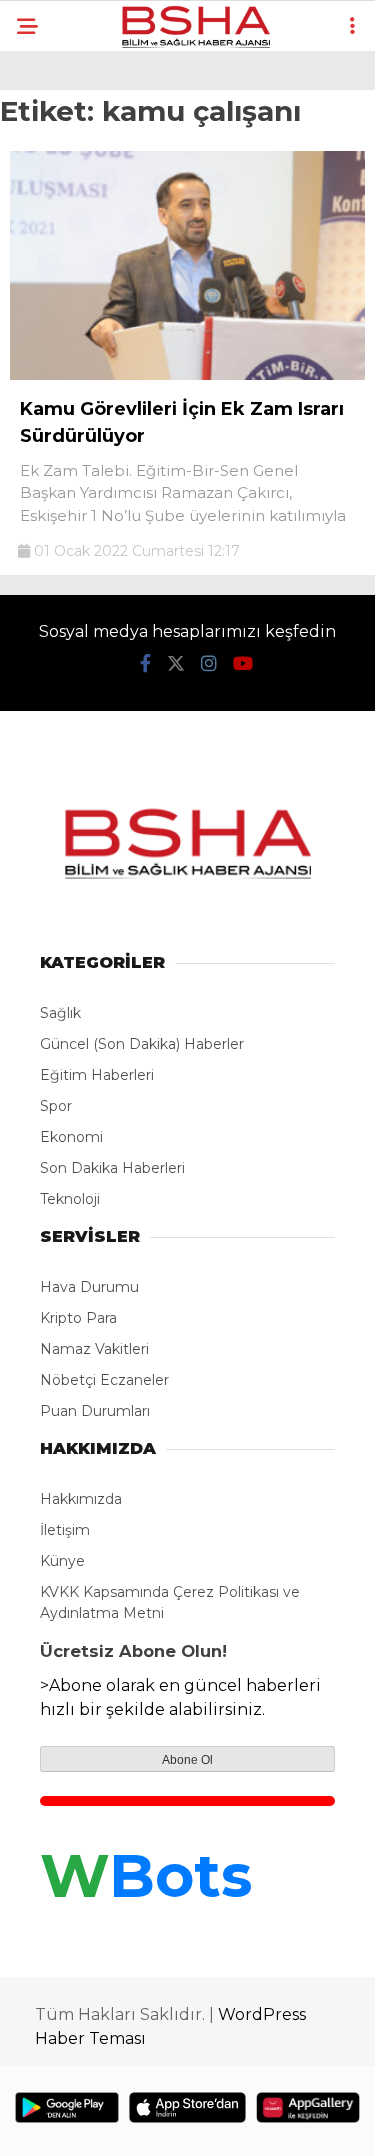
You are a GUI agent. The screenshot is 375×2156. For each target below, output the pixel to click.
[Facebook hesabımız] (145, 664)
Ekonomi (71, 1137)
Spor (56, 1106)
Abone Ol (187, 1760)
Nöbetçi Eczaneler (104, 1380)
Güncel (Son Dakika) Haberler (142, 1044)
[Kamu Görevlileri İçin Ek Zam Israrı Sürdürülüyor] (187, 375)
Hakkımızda (81, 1499)
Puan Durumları (95, 1411)
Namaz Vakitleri (94, 1349)
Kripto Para (78, 1318)
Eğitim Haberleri (97, 1075)
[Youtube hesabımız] (243, 664)
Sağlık (60, 1013)
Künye (62, 1561)
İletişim (65, 1530)
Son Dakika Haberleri (112, 1168)
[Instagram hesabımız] (209, 664)
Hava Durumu (89, 1287)
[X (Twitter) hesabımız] (176, 664)
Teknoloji (70, 1199)
